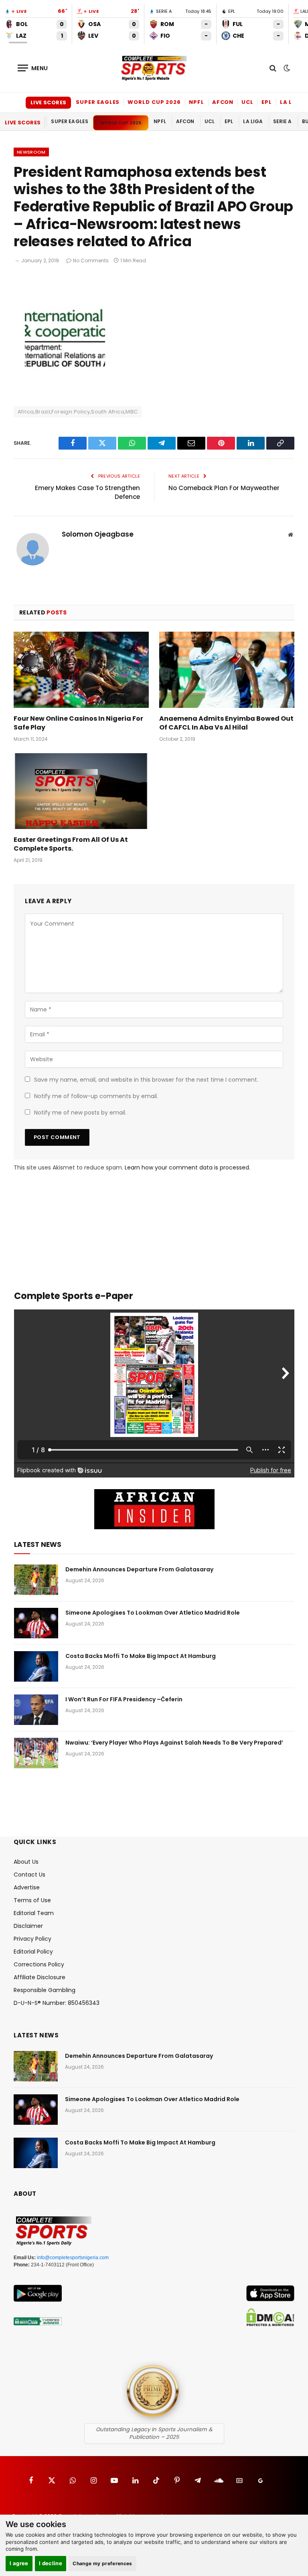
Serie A (283, 121)
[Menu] (33, 68)
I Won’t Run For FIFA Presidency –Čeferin (124, 1699)
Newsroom (31, 152)
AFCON (223, 102)
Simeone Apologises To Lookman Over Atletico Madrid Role (153, 1613)
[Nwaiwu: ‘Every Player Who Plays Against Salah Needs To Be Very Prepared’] (36, 1753)
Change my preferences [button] (102, 2563)
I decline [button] (51, 2563)
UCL (247, 102)
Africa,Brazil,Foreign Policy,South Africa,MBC (78, 412)
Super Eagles (98, 102)
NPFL (197, 102)
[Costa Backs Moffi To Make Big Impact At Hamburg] (36, 1666)
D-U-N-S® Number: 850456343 (57, 2003)
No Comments (91, 260)
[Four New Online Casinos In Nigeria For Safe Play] (81, 670)
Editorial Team (34, 1913)
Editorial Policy (33, 1952)
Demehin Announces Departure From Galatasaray (139, 1569)
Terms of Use (32, 1900)
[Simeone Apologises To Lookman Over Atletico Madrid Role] (36, 1623)
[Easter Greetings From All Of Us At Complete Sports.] (81, 791)
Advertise (27, 1887)
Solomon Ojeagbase (98, 535)
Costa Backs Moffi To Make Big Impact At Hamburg (141, 1656)
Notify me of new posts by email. (80, 1113)
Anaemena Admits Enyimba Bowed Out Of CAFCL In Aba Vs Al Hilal (226, 723)
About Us (26, 1862)
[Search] (273, 68)
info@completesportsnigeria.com (73, 2258)
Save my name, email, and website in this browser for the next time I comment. (146, 1080)
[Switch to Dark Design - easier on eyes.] (286, 68)
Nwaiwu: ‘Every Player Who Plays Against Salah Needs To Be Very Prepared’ (174, 1743)
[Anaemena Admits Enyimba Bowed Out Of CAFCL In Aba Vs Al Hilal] (227, 670)
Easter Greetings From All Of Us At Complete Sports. (71, 844)
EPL (267, 102)
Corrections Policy (39, 1964)
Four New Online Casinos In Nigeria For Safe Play (78, 723)
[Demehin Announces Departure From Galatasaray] (36, 1580)
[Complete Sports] (154, 68)
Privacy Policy (32, 1939)
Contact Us (29, 1875)
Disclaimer (28, 1926)
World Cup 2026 (154, 102)
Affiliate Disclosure (40, 1977)
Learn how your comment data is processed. (187, 1167)
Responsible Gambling (45, 1990)
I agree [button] (19, 2563)
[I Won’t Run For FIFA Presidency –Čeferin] (36, 1710)
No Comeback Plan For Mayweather (224, 488)
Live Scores (48, 102)
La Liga (292, 102)
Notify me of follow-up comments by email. (96, 1096)
